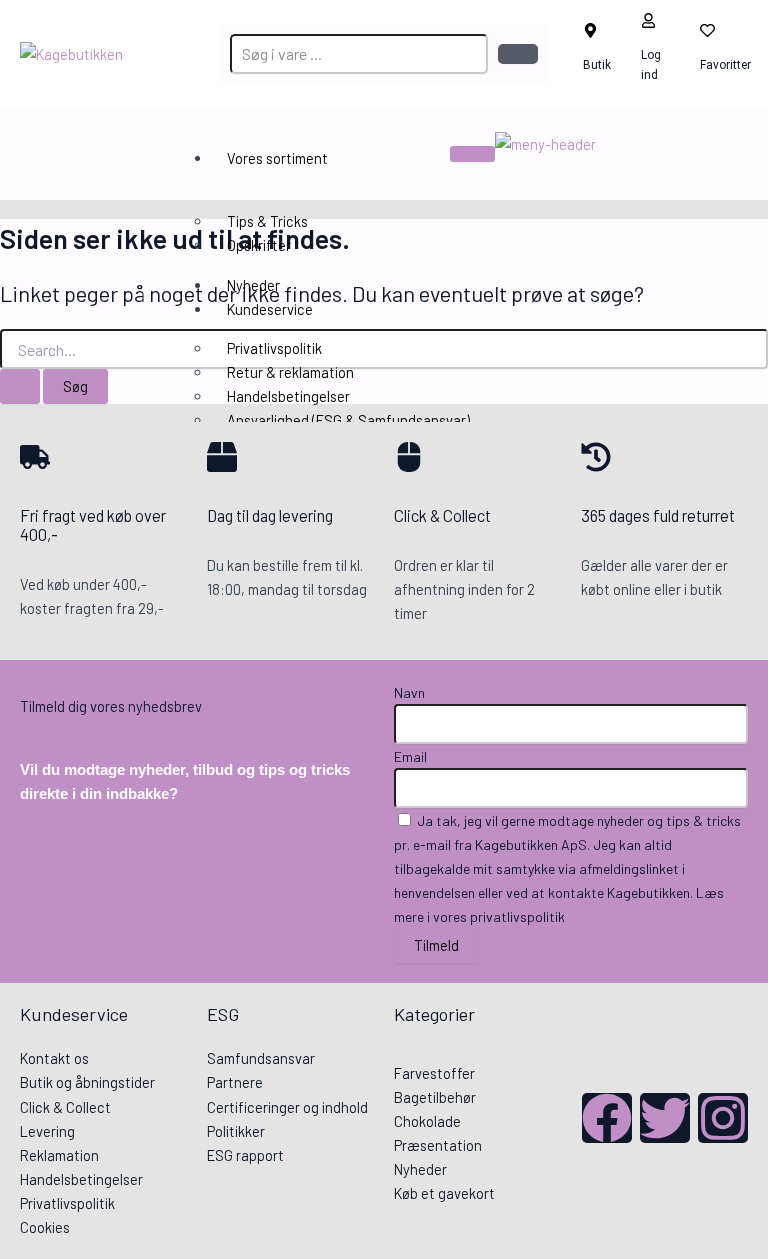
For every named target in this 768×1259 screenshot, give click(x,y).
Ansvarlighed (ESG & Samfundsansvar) (348, 420)
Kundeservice (270, 309)
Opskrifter (259, 245)
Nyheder (253, 285)
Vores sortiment (277, 158)
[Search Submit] (20, 386)
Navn (409, 692)
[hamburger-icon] (472, 154)
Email (410, 756)
